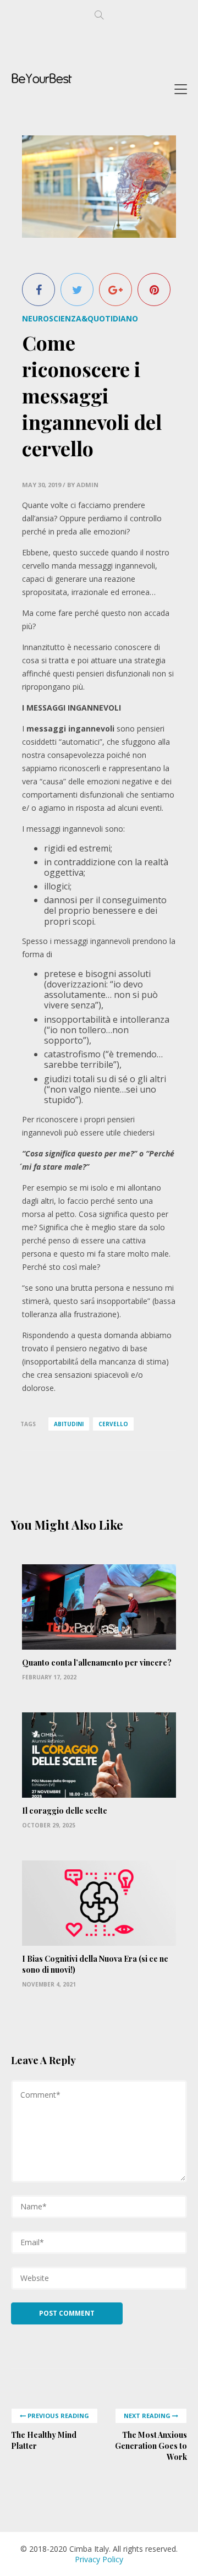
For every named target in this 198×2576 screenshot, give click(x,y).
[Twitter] (77, 290)
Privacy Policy (99, 2559)
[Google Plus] (116, 290)
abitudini (69, 1424)
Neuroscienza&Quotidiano (80, 318)
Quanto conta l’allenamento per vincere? (97, 1663)
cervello (113, 1424)
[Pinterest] (154, 290)
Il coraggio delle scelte (65, 1811)
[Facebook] (38, 290)
